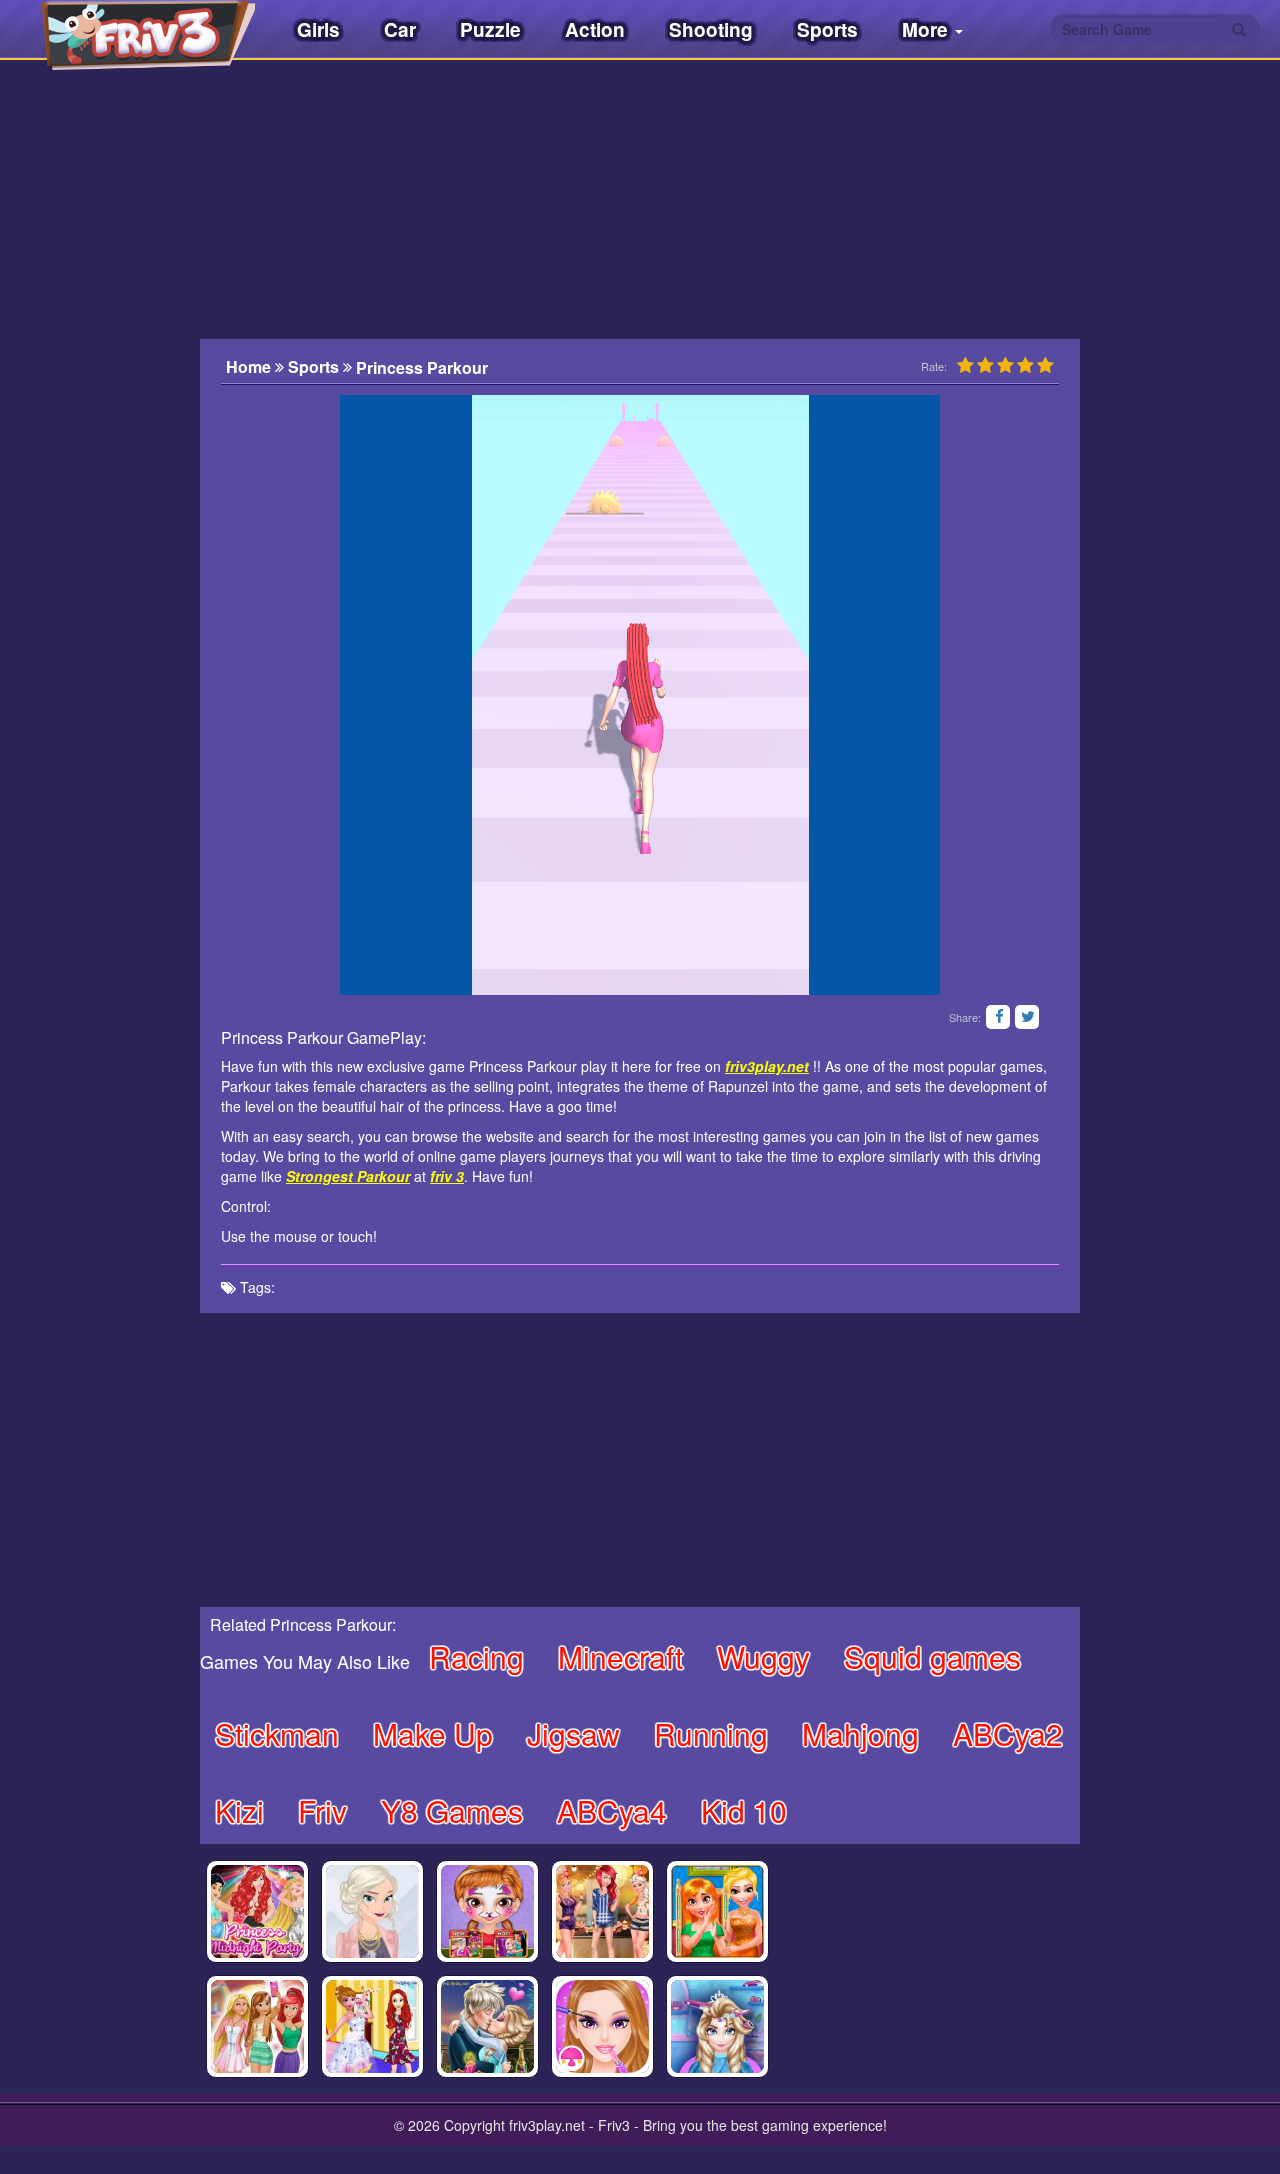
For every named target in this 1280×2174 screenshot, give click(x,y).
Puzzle (490, 29)
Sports (827, 29)
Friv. (130, 30)
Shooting (711, 29)
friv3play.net (767, 1066)
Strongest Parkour (348, 1176)
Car (400, 29)
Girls (318, 29)
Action (595, 29)
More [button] (927, 29)
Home (250, 367)
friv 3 (447, 1176)
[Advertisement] (100, 475)
